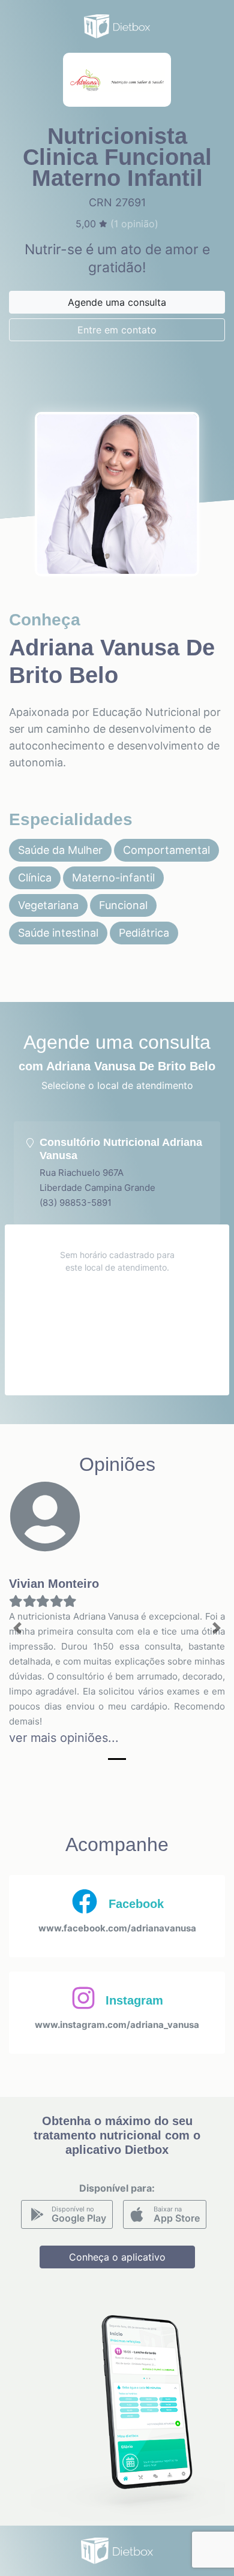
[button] (18, 1628)
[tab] (117, 1173)
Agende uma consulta (117, 302)
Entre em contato (117, 330)
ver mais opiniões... (64, 1738)
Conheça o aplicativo (117, 2257)
